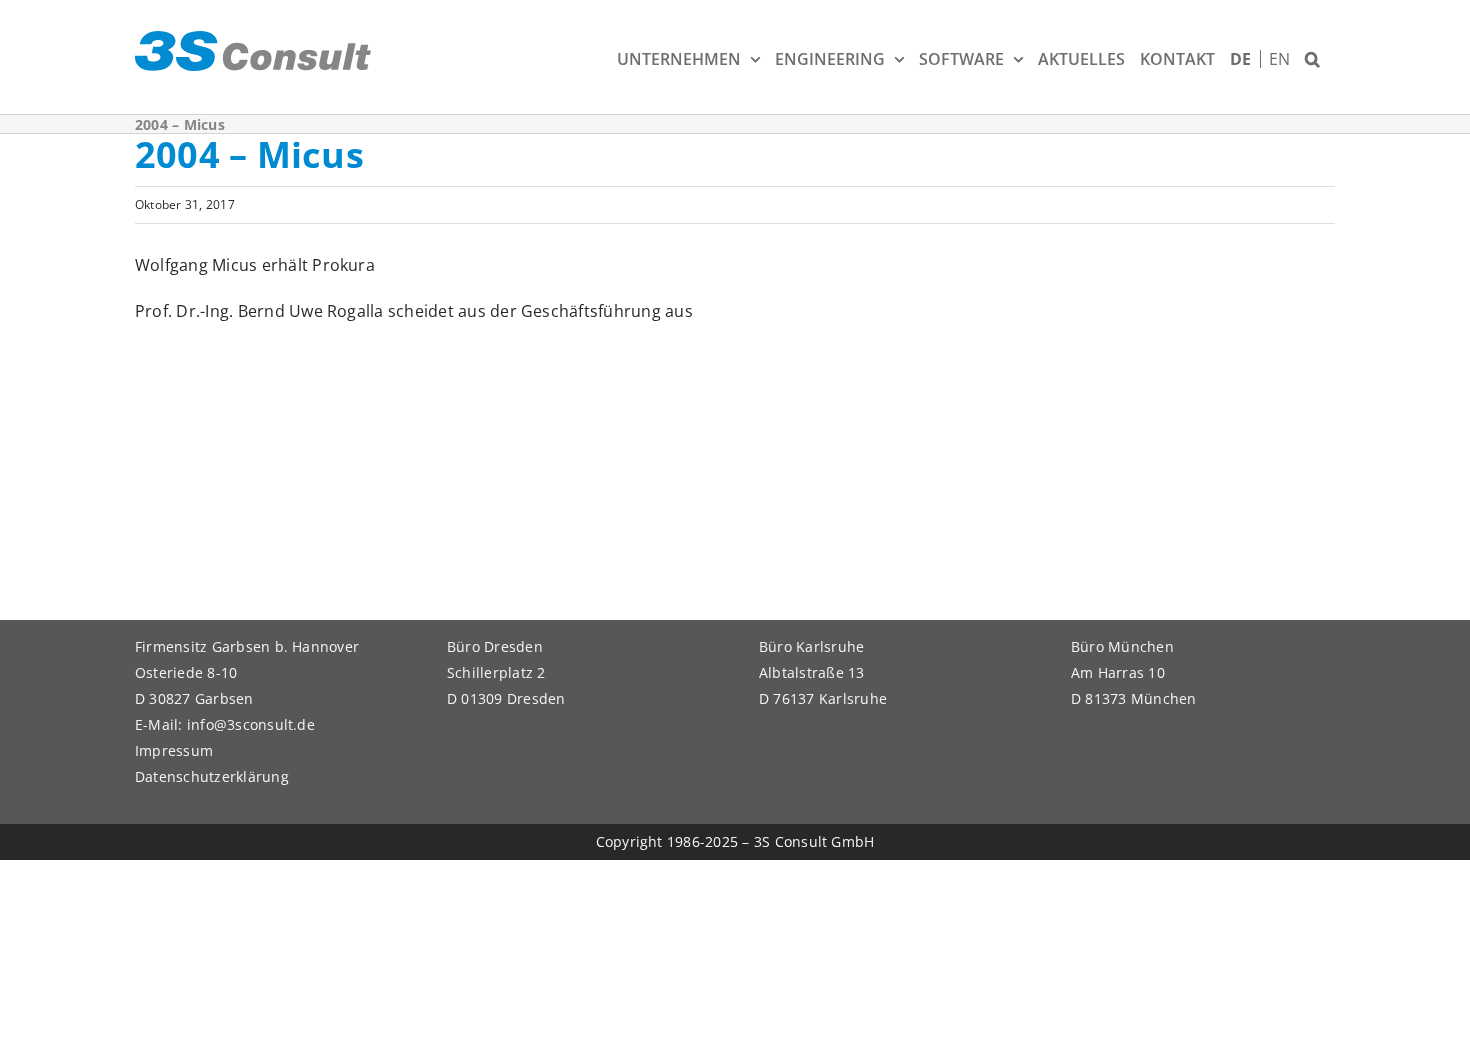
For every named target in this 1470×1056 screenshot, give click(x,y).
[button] (1312, 57)
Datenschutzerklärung (212, 776)
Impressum (174, 750)
